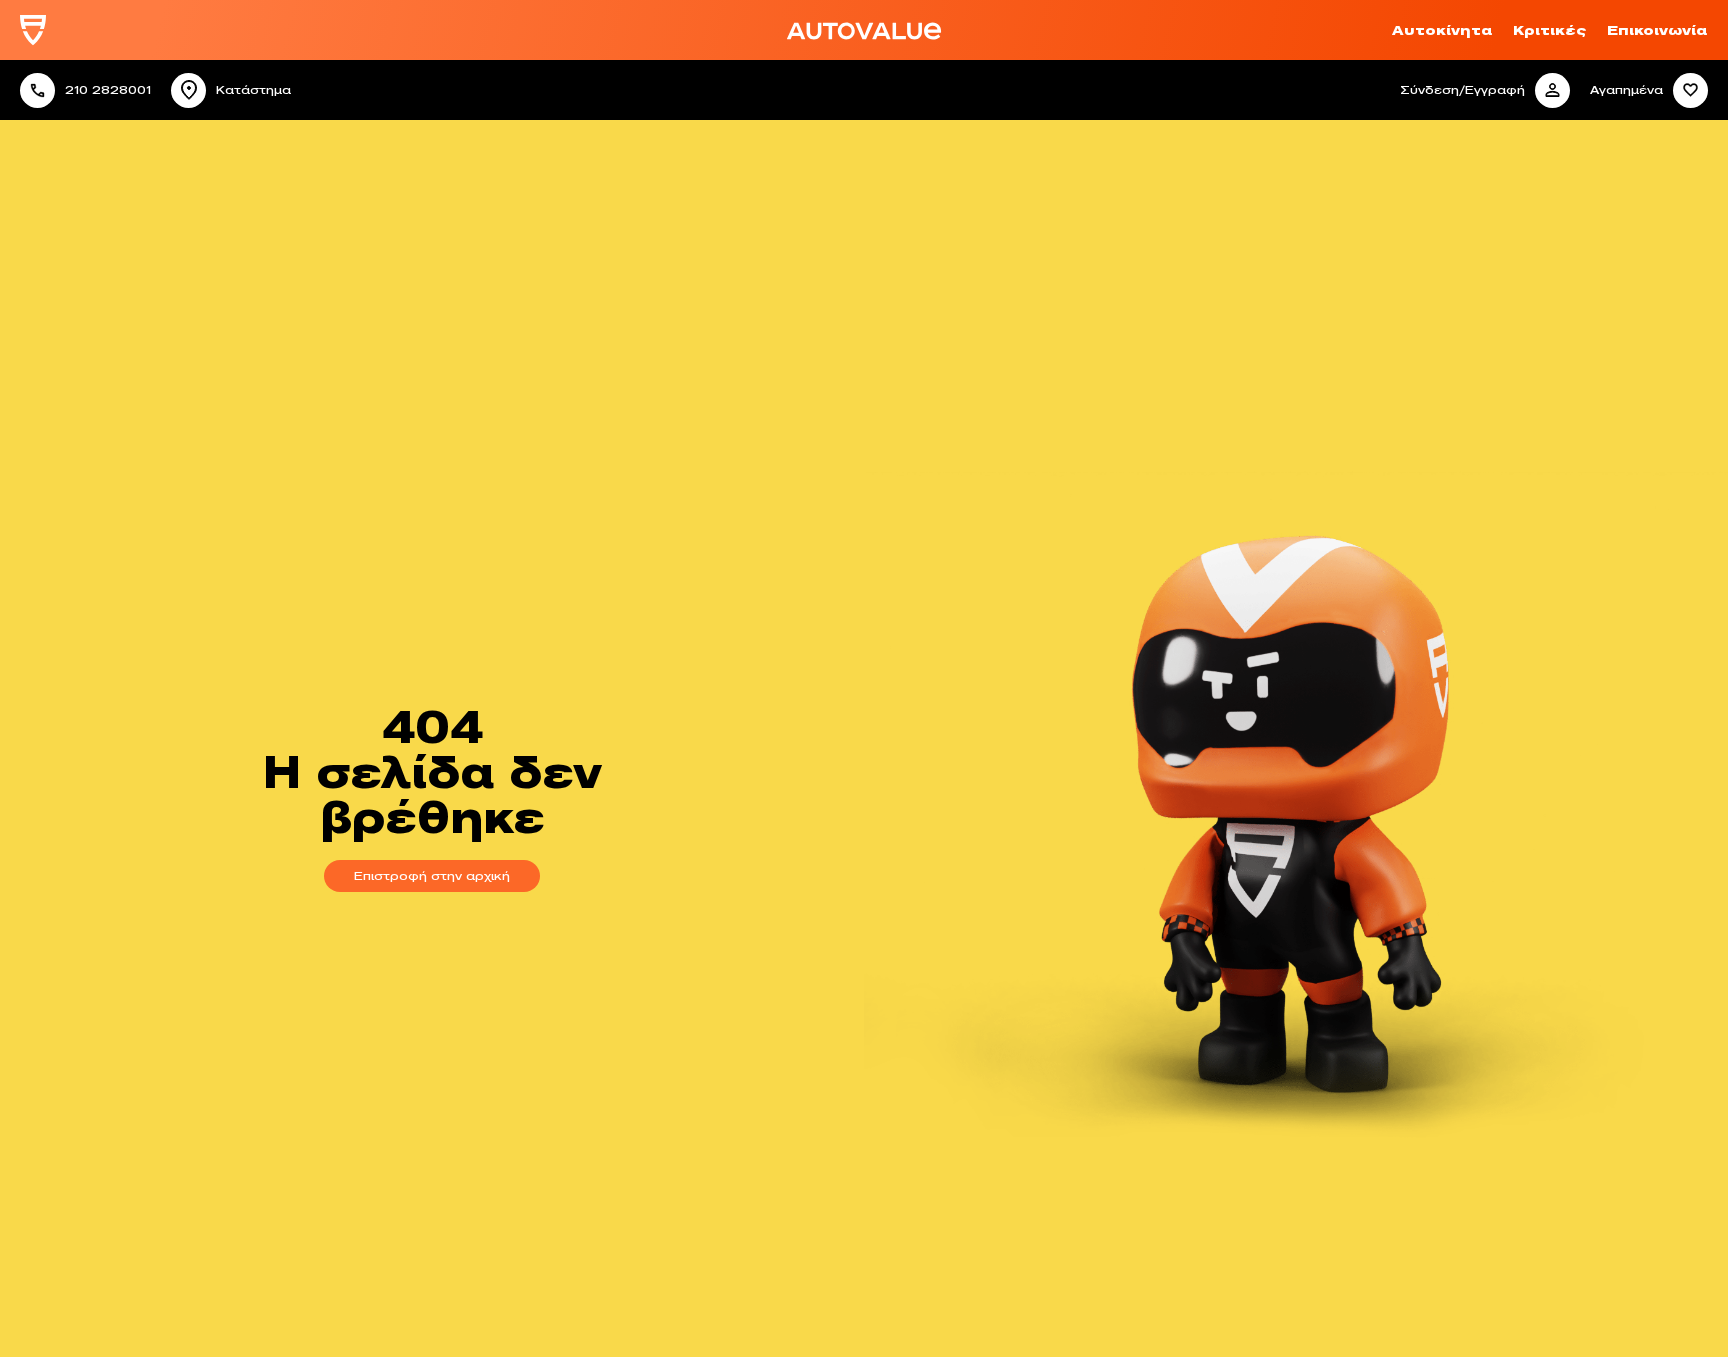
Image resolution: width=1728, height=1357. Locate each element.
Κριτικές (1550, 30)
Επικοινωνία (1657, 30)
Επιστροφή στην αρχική (432, 875)
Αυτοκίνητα (1442, 30)
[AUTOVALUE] (33, 30)
